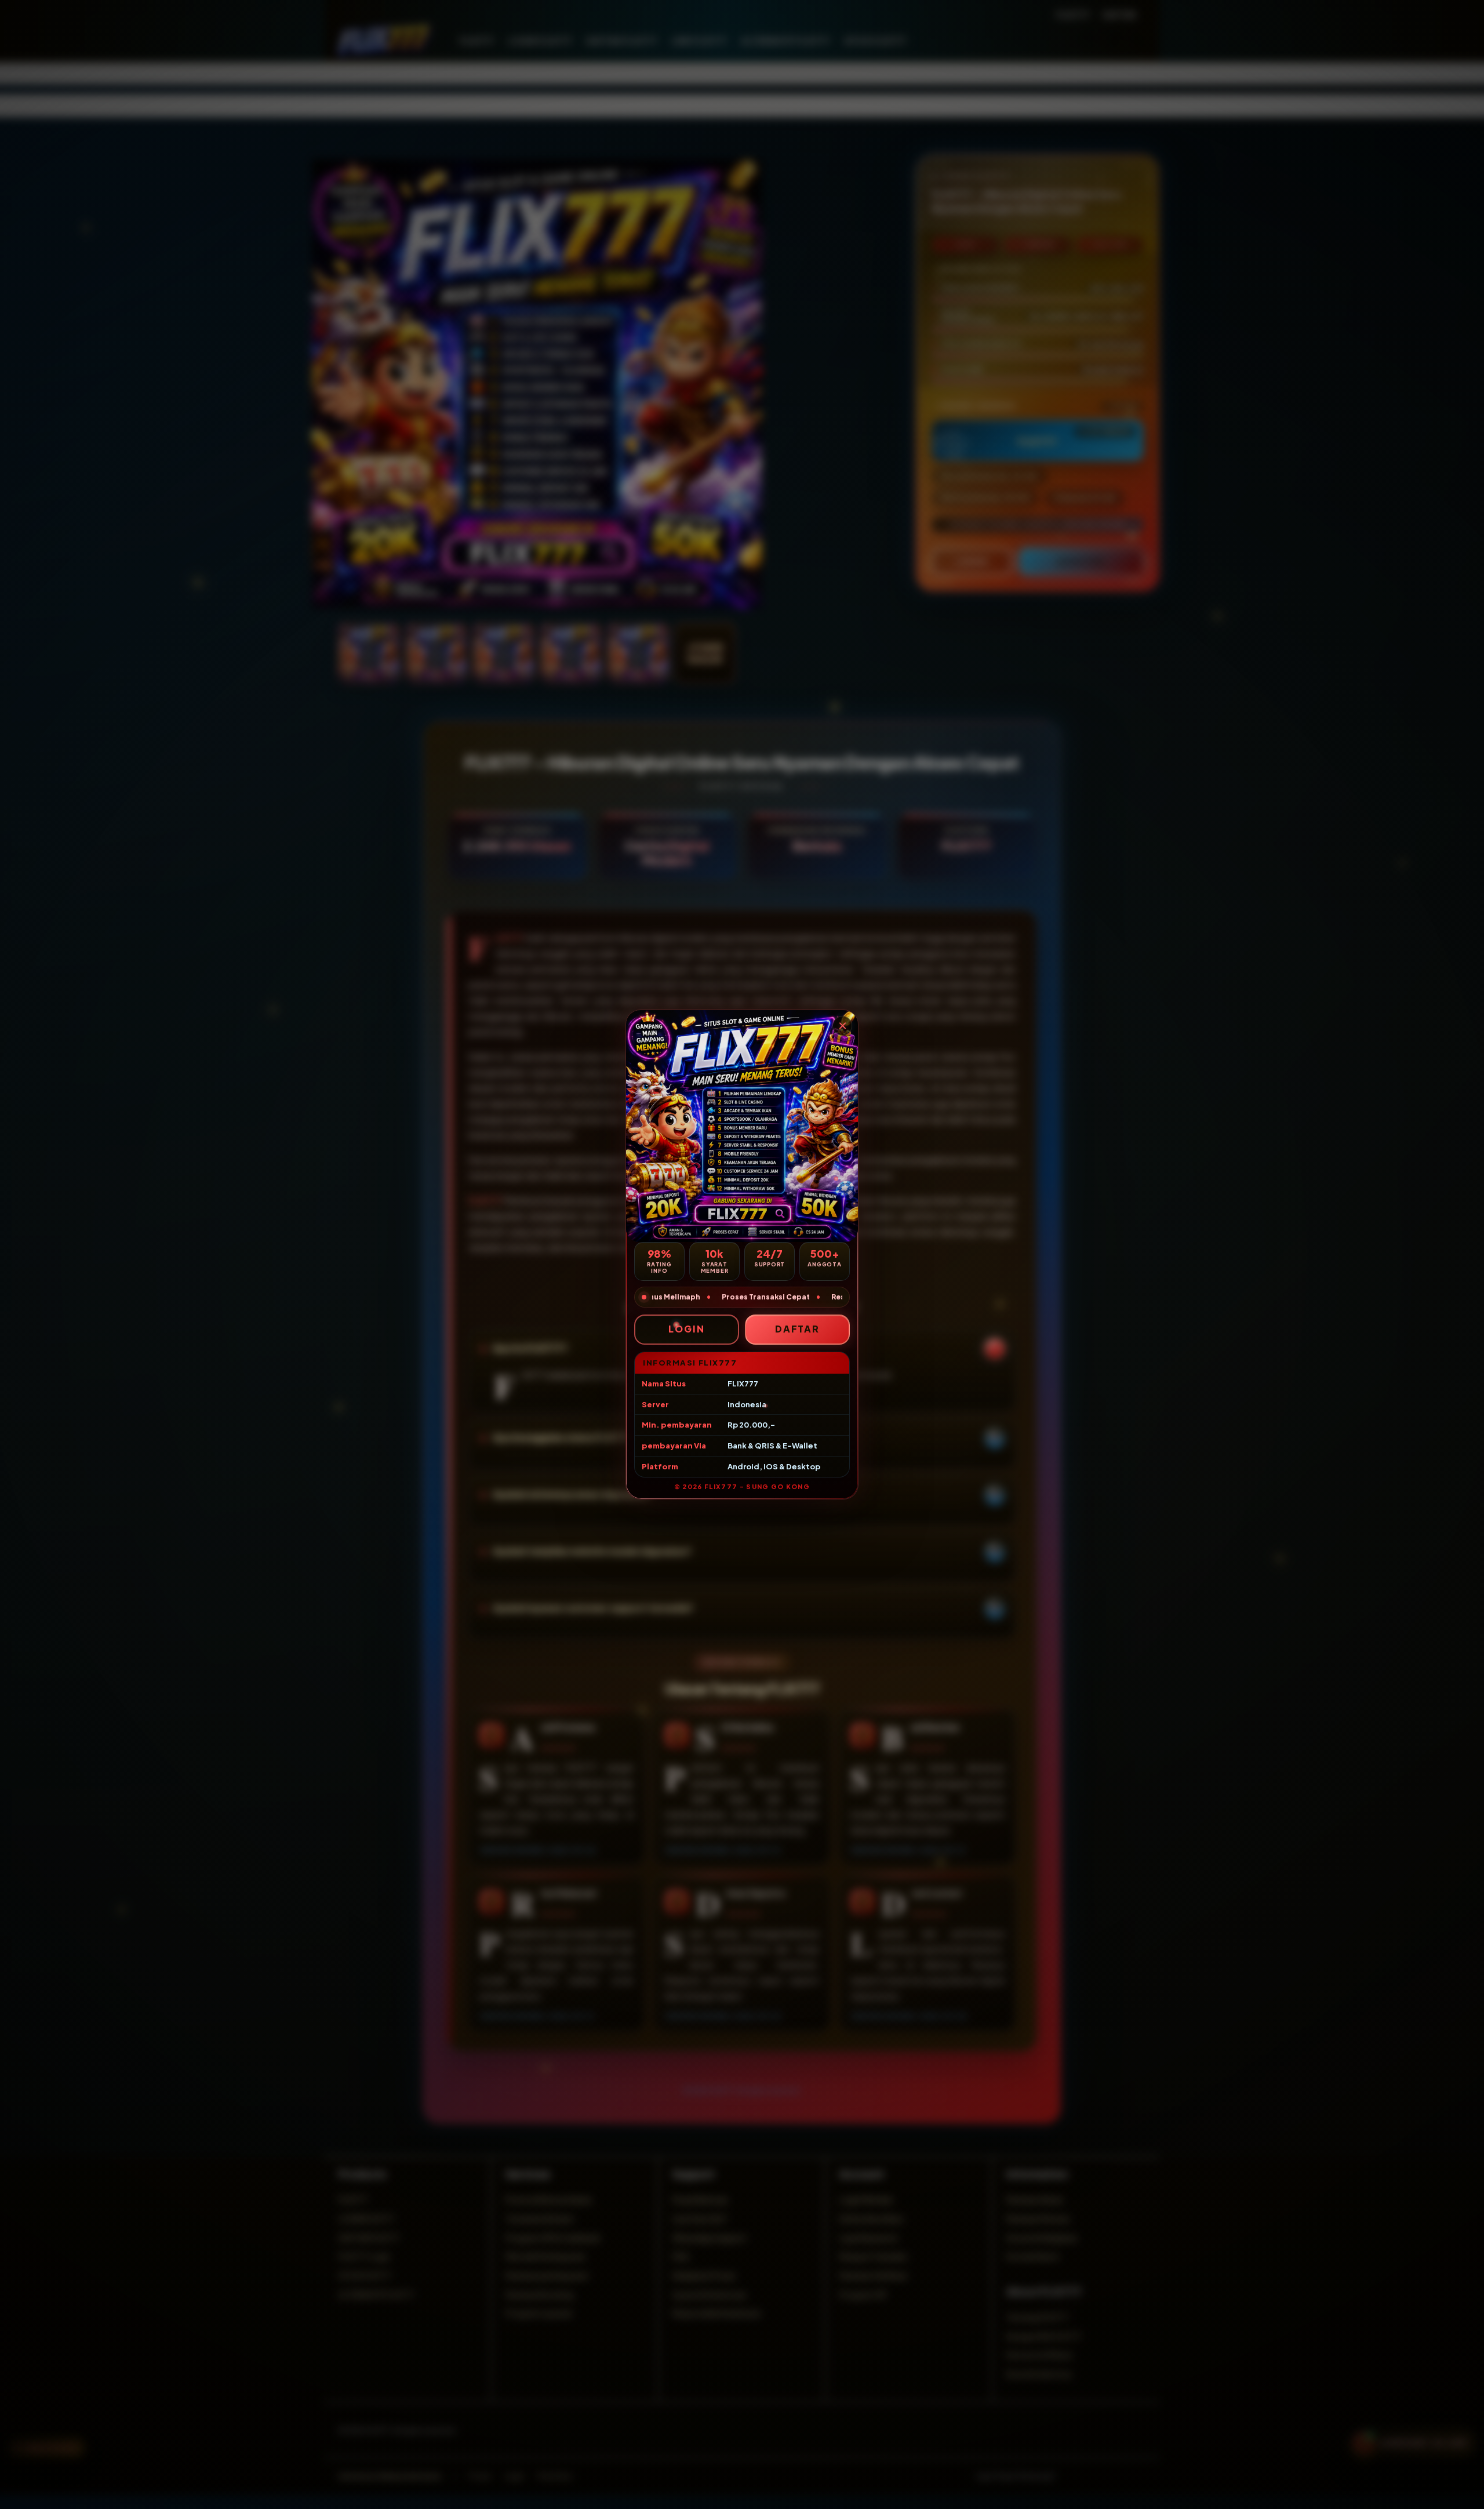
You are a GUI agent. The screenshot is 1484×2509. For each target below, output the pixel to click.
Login (687, 1329)
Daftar (798, 1329)
